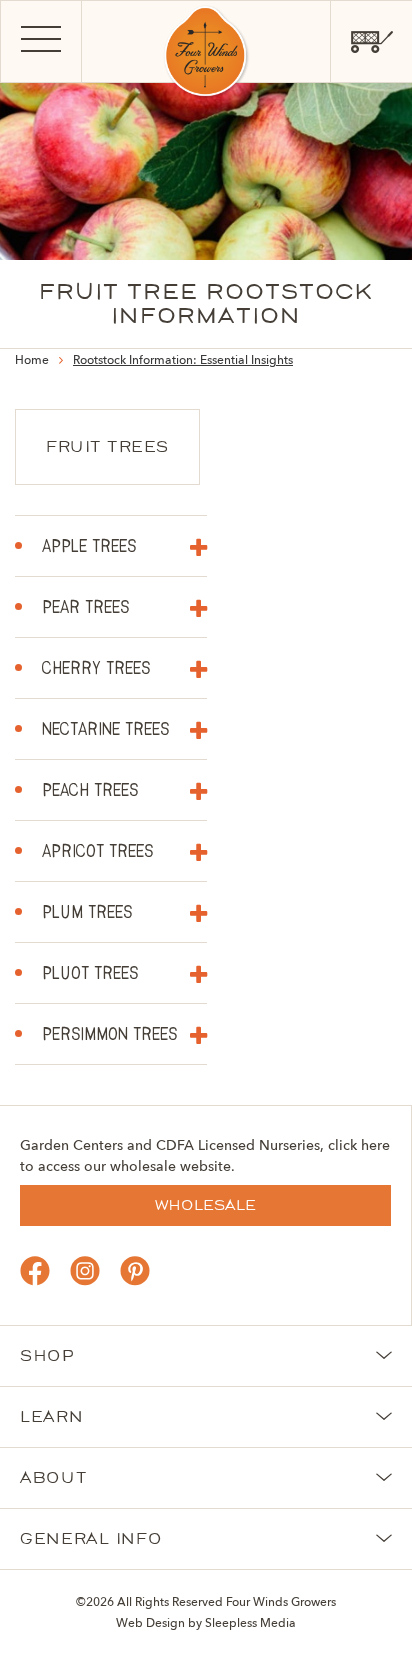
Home (32, 361)
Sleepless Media (250, 1624)
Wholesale (205, 1205)
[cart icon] (371, 42)
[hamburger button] (40, 42)
